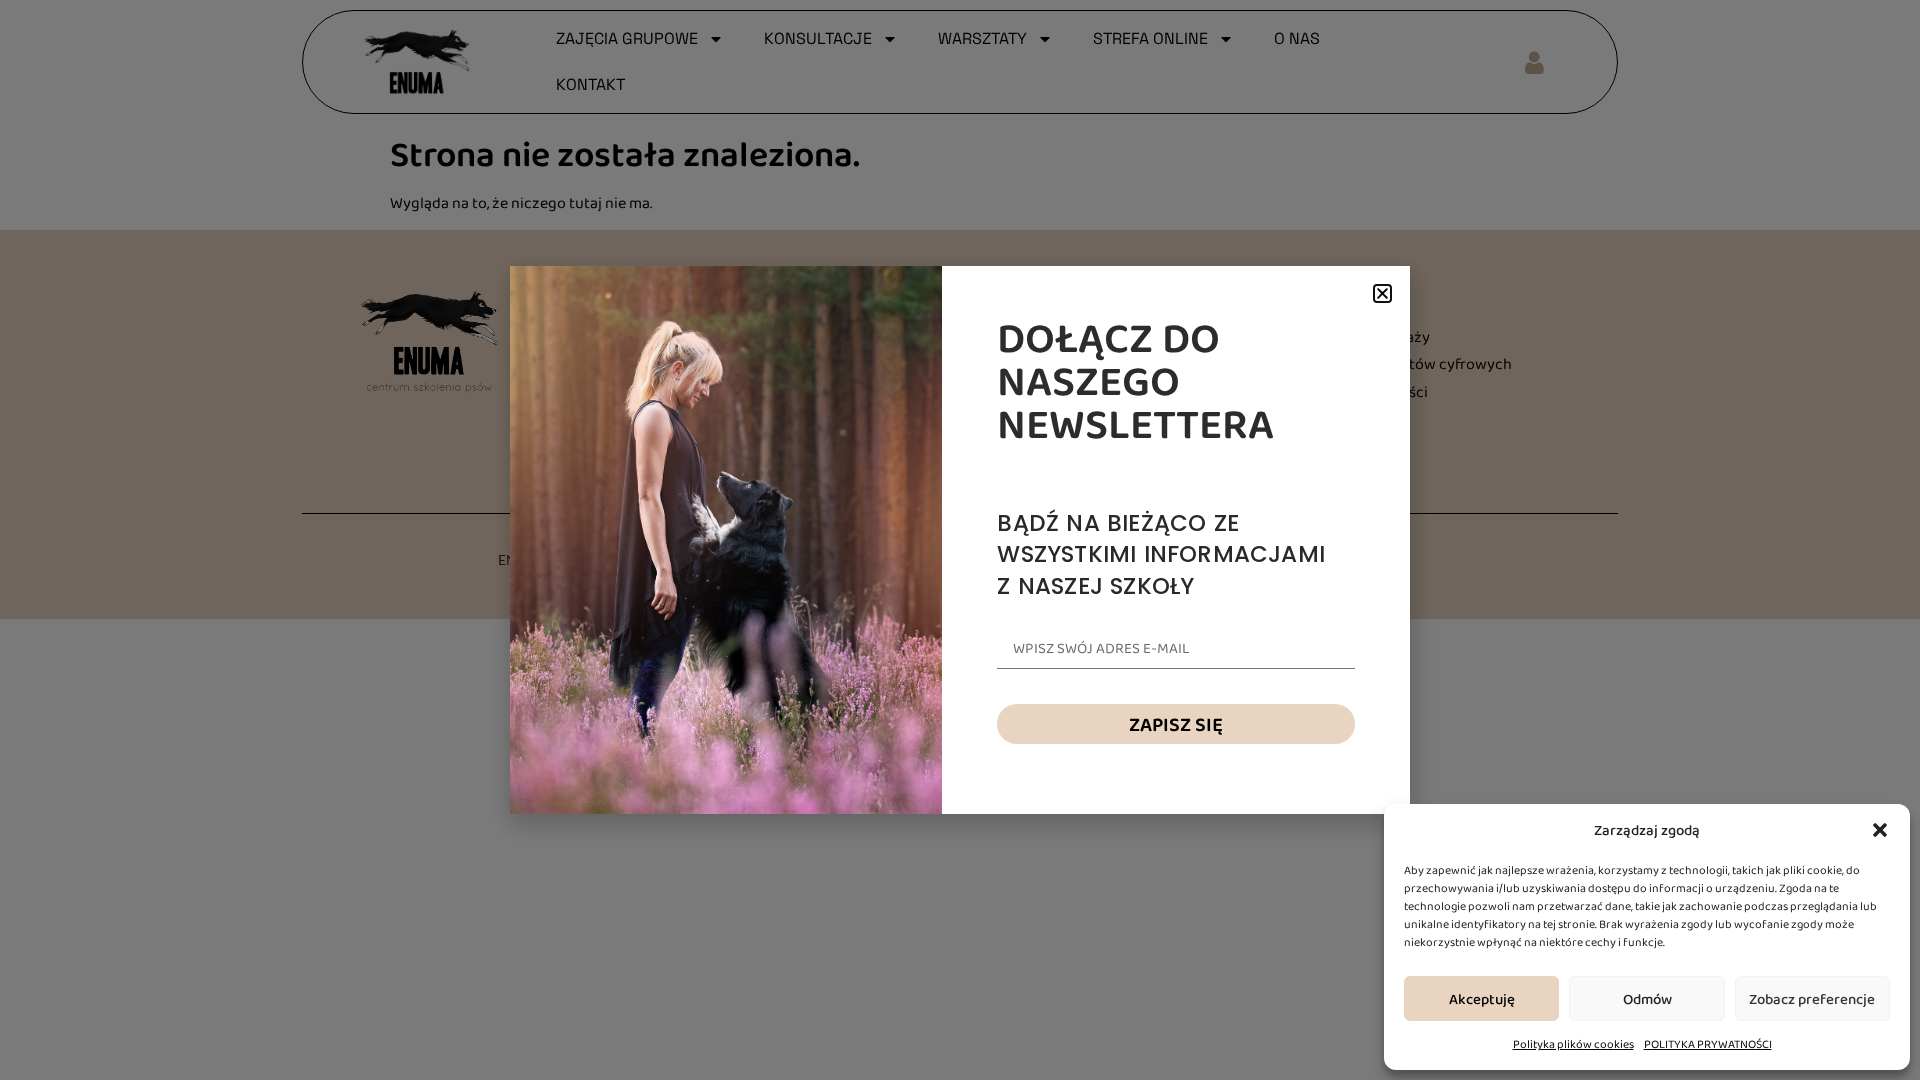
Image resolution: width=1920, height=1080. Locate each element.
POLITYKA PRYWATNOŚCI (1708, 1044)
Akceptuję (1482, 999)
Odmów (1647, 999)
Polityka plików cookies (1573, 1044)
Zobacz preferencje (1812, 999)
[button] (1880, 830)
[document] (960, 540)
